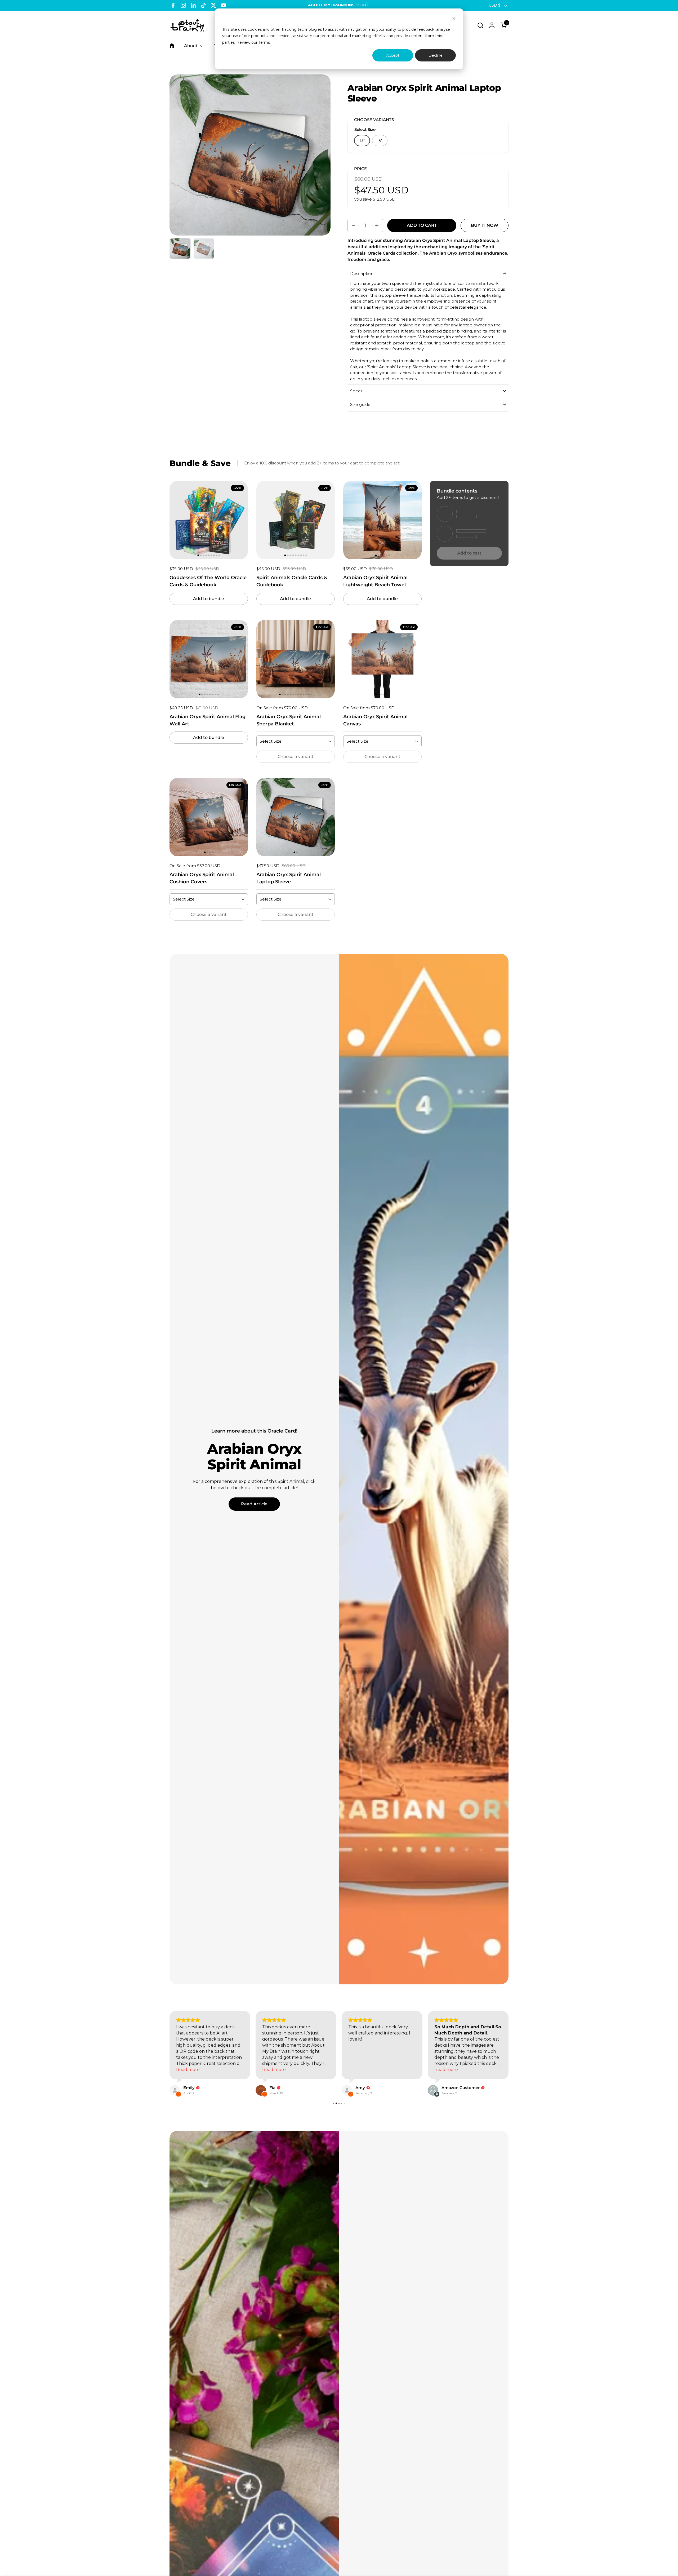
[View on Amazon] (261, 2096)
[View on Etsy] (175, 2096)
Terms (264, 42)
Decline (436, 55)
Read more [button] (274, 2076)
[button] (480, 25)
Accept (393, 55)
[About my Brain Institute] (187, 25)
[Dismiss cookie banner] (454, 19)
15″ (380, 141)
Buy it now (485, 225)
